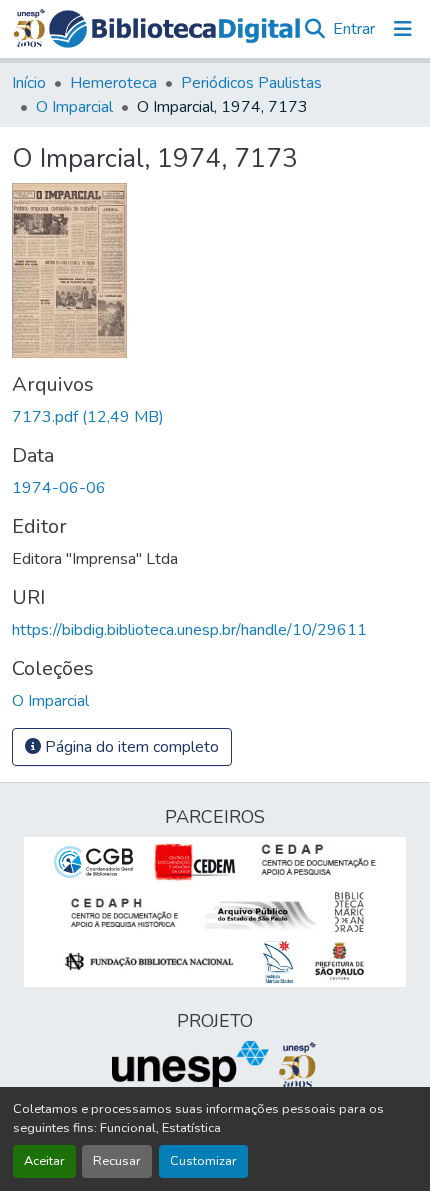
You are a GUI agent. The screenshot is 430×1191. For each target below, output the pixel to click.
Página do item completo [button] (130, 747)
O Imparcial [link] (74, 107)
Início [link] (29, 83)
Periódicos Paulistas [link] (251, 83)
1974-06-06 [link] (59, 488)
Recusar (117, 1161)
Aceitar (44, 1161)
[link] (215, 417)
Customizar (203, 1161)
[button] (175, 29)
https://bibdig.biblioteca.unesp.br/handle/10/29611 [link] (189, 630)
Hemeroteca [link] (113, 83)
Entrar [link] (354, 29)
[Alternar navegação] (403, 29)
